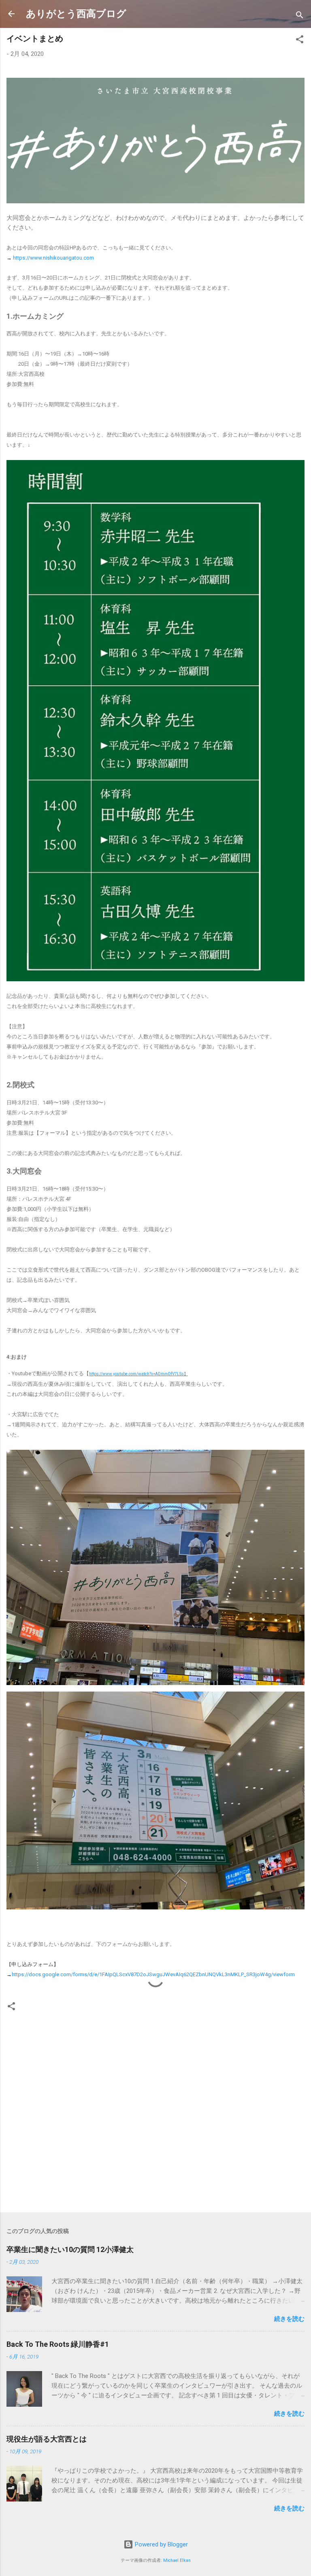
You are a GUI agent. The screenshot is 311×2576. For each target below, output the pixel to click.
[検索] (300, 16)
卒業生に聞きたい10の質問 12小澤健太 (70, 2249)
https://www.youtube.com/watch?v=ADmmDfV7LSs (136, 1374)
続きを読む (289, 2319)
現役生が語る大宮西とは (47, 2439)
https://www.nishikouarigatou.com (53, 258)
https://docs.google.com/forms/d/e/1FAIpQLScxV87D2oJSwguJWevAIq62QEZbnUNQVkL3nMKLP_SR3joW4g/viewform (153, 1974)
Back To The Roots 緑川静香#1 (58, 2344)
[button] (300, 41)
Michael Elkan (177, 2560)
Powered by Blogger (161, 2544)
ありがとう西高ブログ (76, 14)
